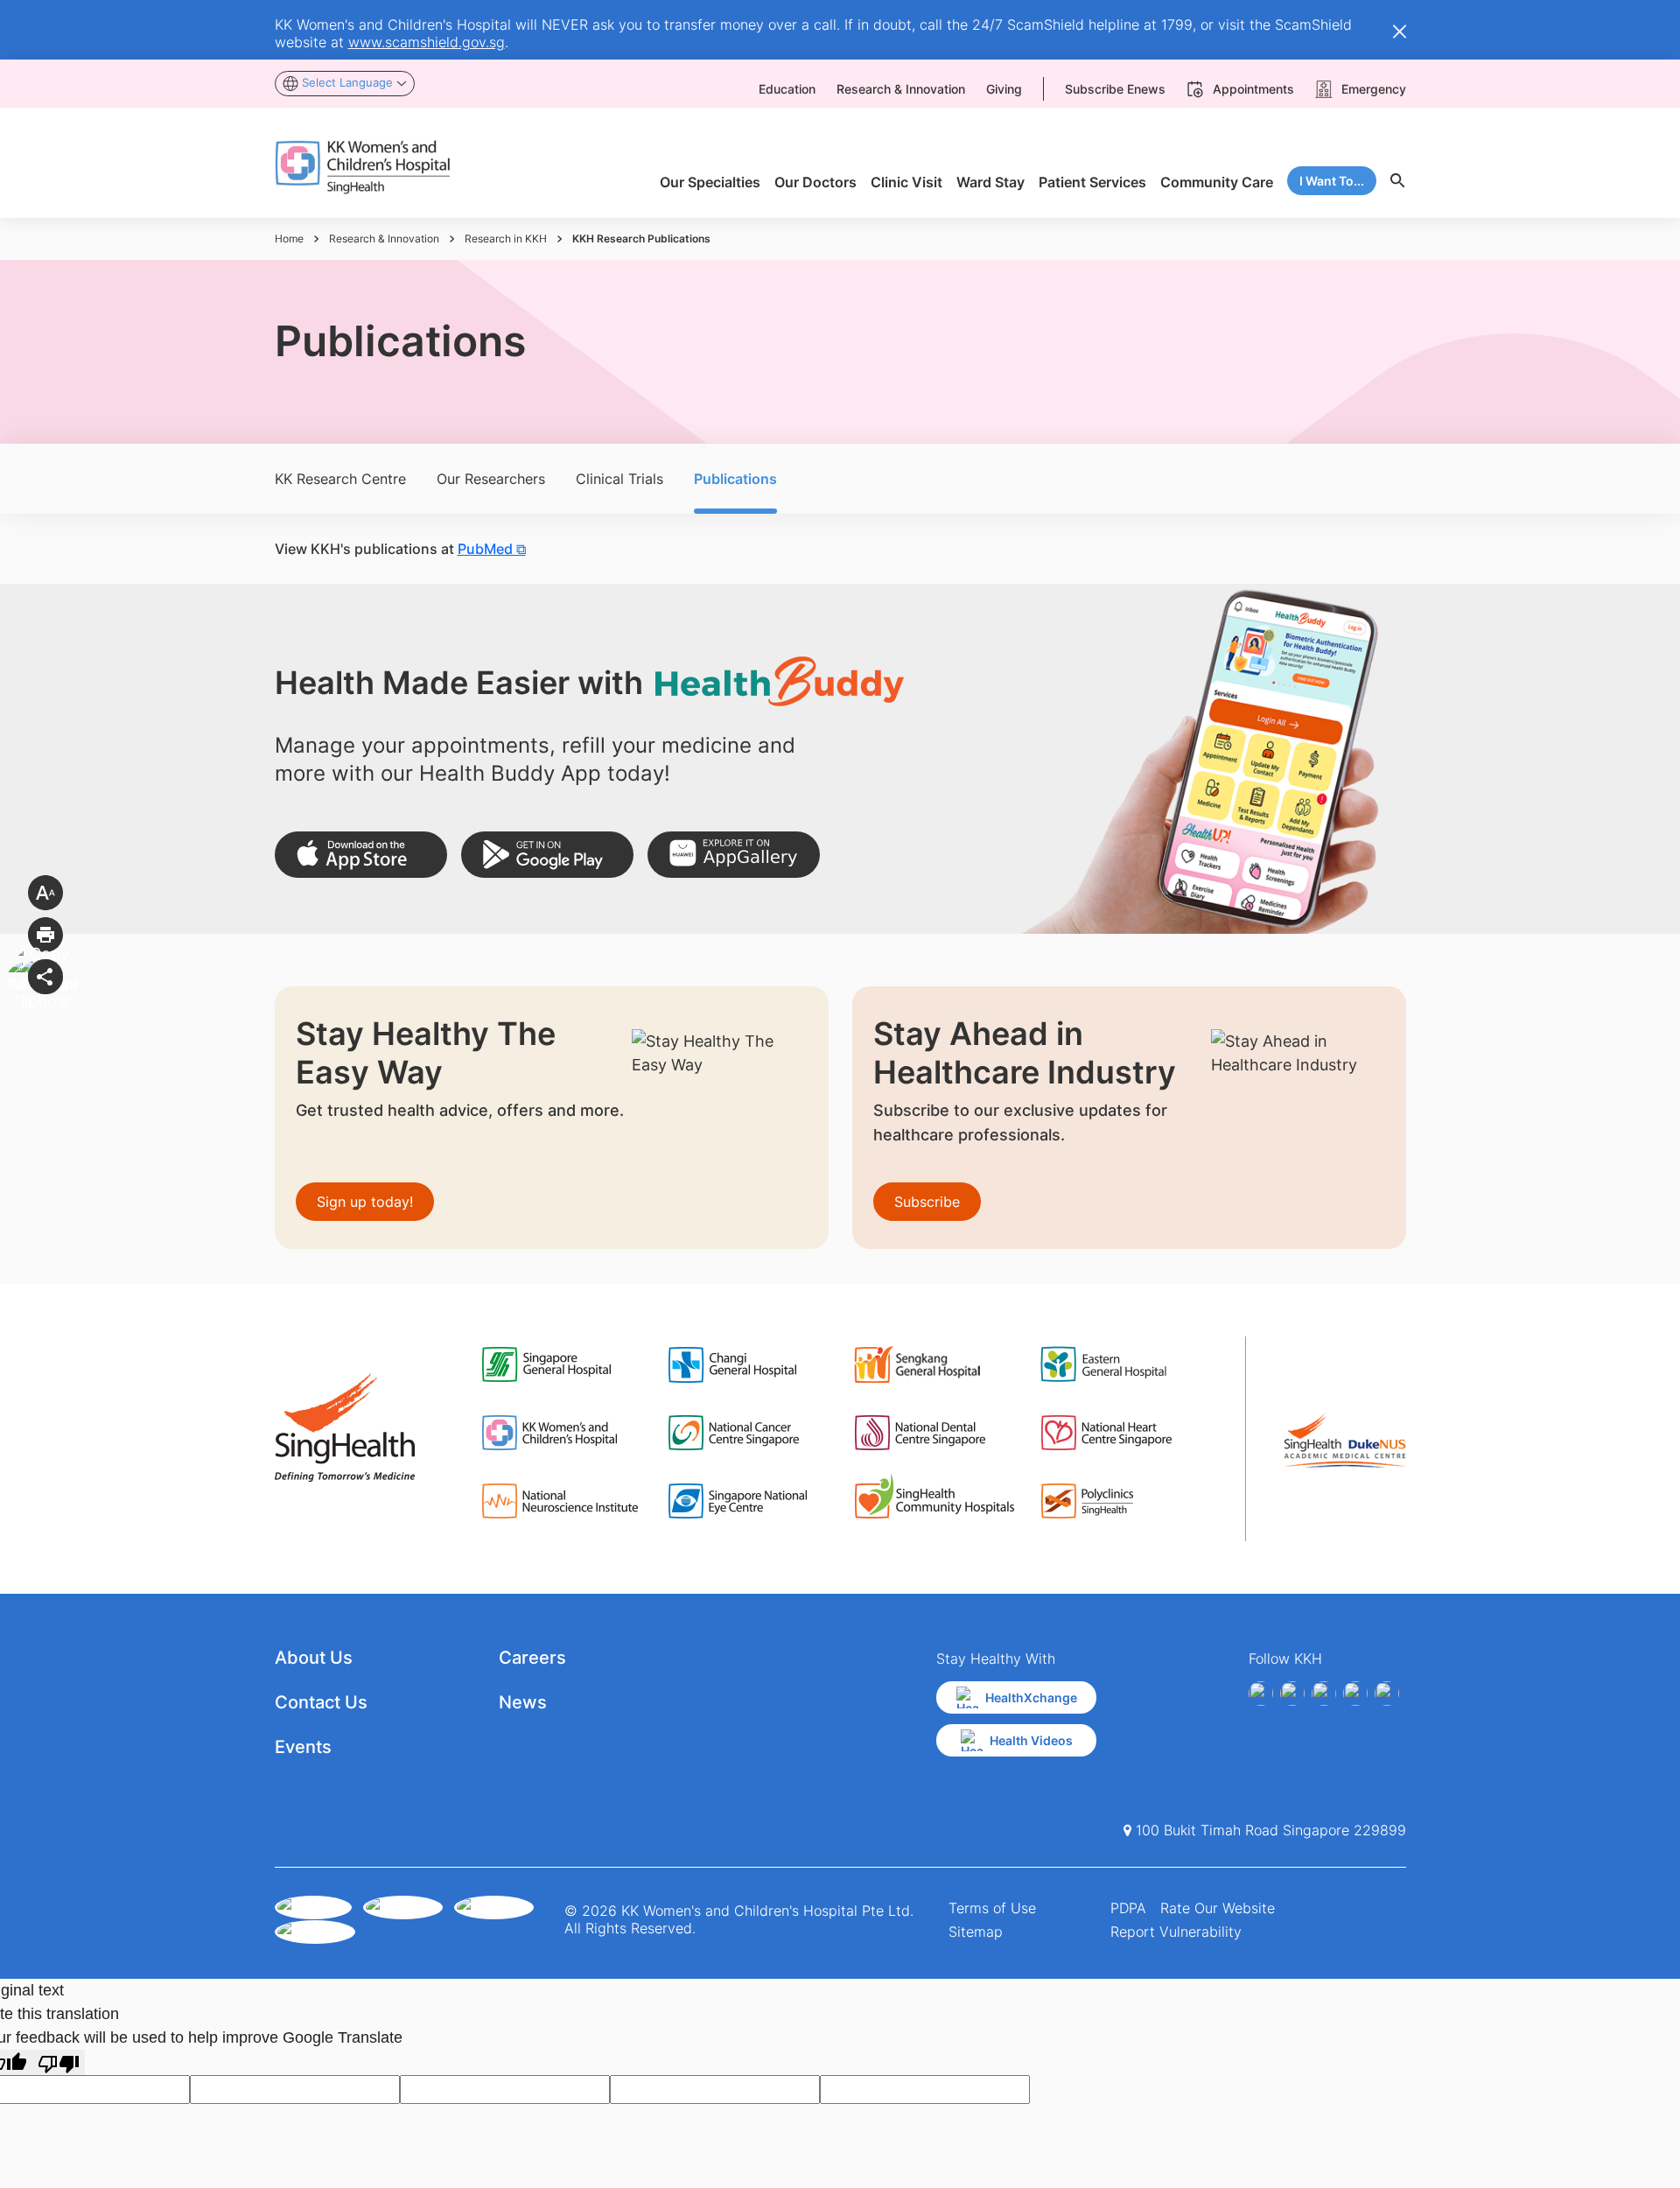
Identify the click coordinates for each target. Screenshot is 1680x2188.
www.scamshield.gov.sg (427, 42)
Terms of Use (992, 1908)
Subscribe (927, 1202)
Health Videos (1031, 1740)
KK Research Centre (340, 479)
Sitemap (976, 1932)
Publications (735, 479)
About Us (314, 1658)
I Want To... (1332, 181)
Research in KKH (506, 238)
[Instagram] (1324, 1694)
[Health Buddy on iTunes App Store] (361, 855)
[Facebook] (1261, 1694)
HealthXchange (1031, 1697)
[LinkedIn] (1355, 1694)
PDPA (1128, 1908)
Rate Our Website (1218, 1908)
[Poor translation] (59, 2062)
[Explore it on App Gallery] (734, 855)
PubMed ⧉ (492, 549)
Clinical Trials (619, 479)
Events (303, 1747)
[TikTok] (1387, 1694)
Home (289, 238)
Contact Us (321, 1702)
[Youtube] (1292, 1694)
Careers (532, 1658)
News (523, 1702)
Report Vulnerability (1176, 1932)
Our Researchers (491, 479)
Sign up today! (365, 1202)
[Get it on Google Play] (547, 855)
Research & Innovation (384, 238)
